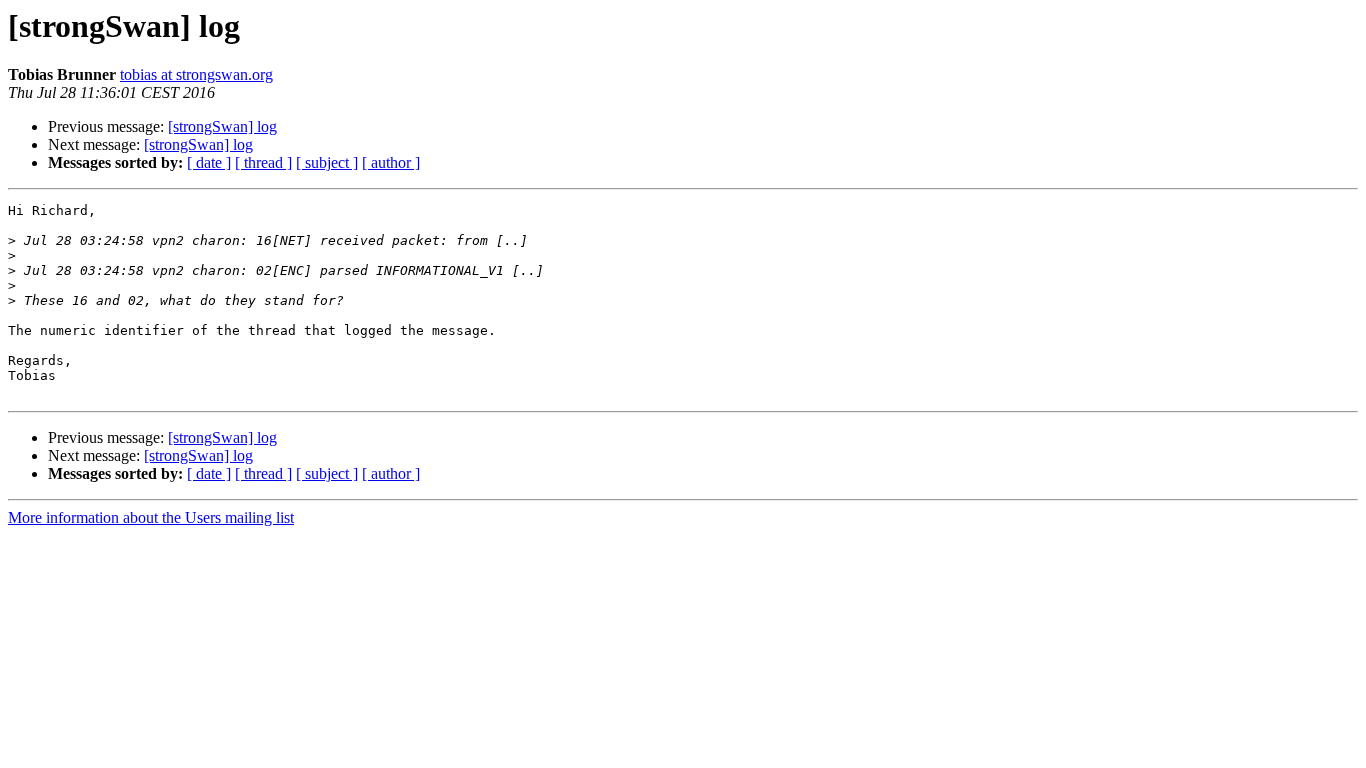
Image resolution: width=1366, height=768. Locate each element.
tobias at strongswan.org (196, 74)
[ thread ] (263, 162)
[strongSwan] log (222, 126)
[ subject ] (327, 162)
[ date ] (209, 162)
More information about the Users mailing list (151, 517)
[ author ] (391, 162)
